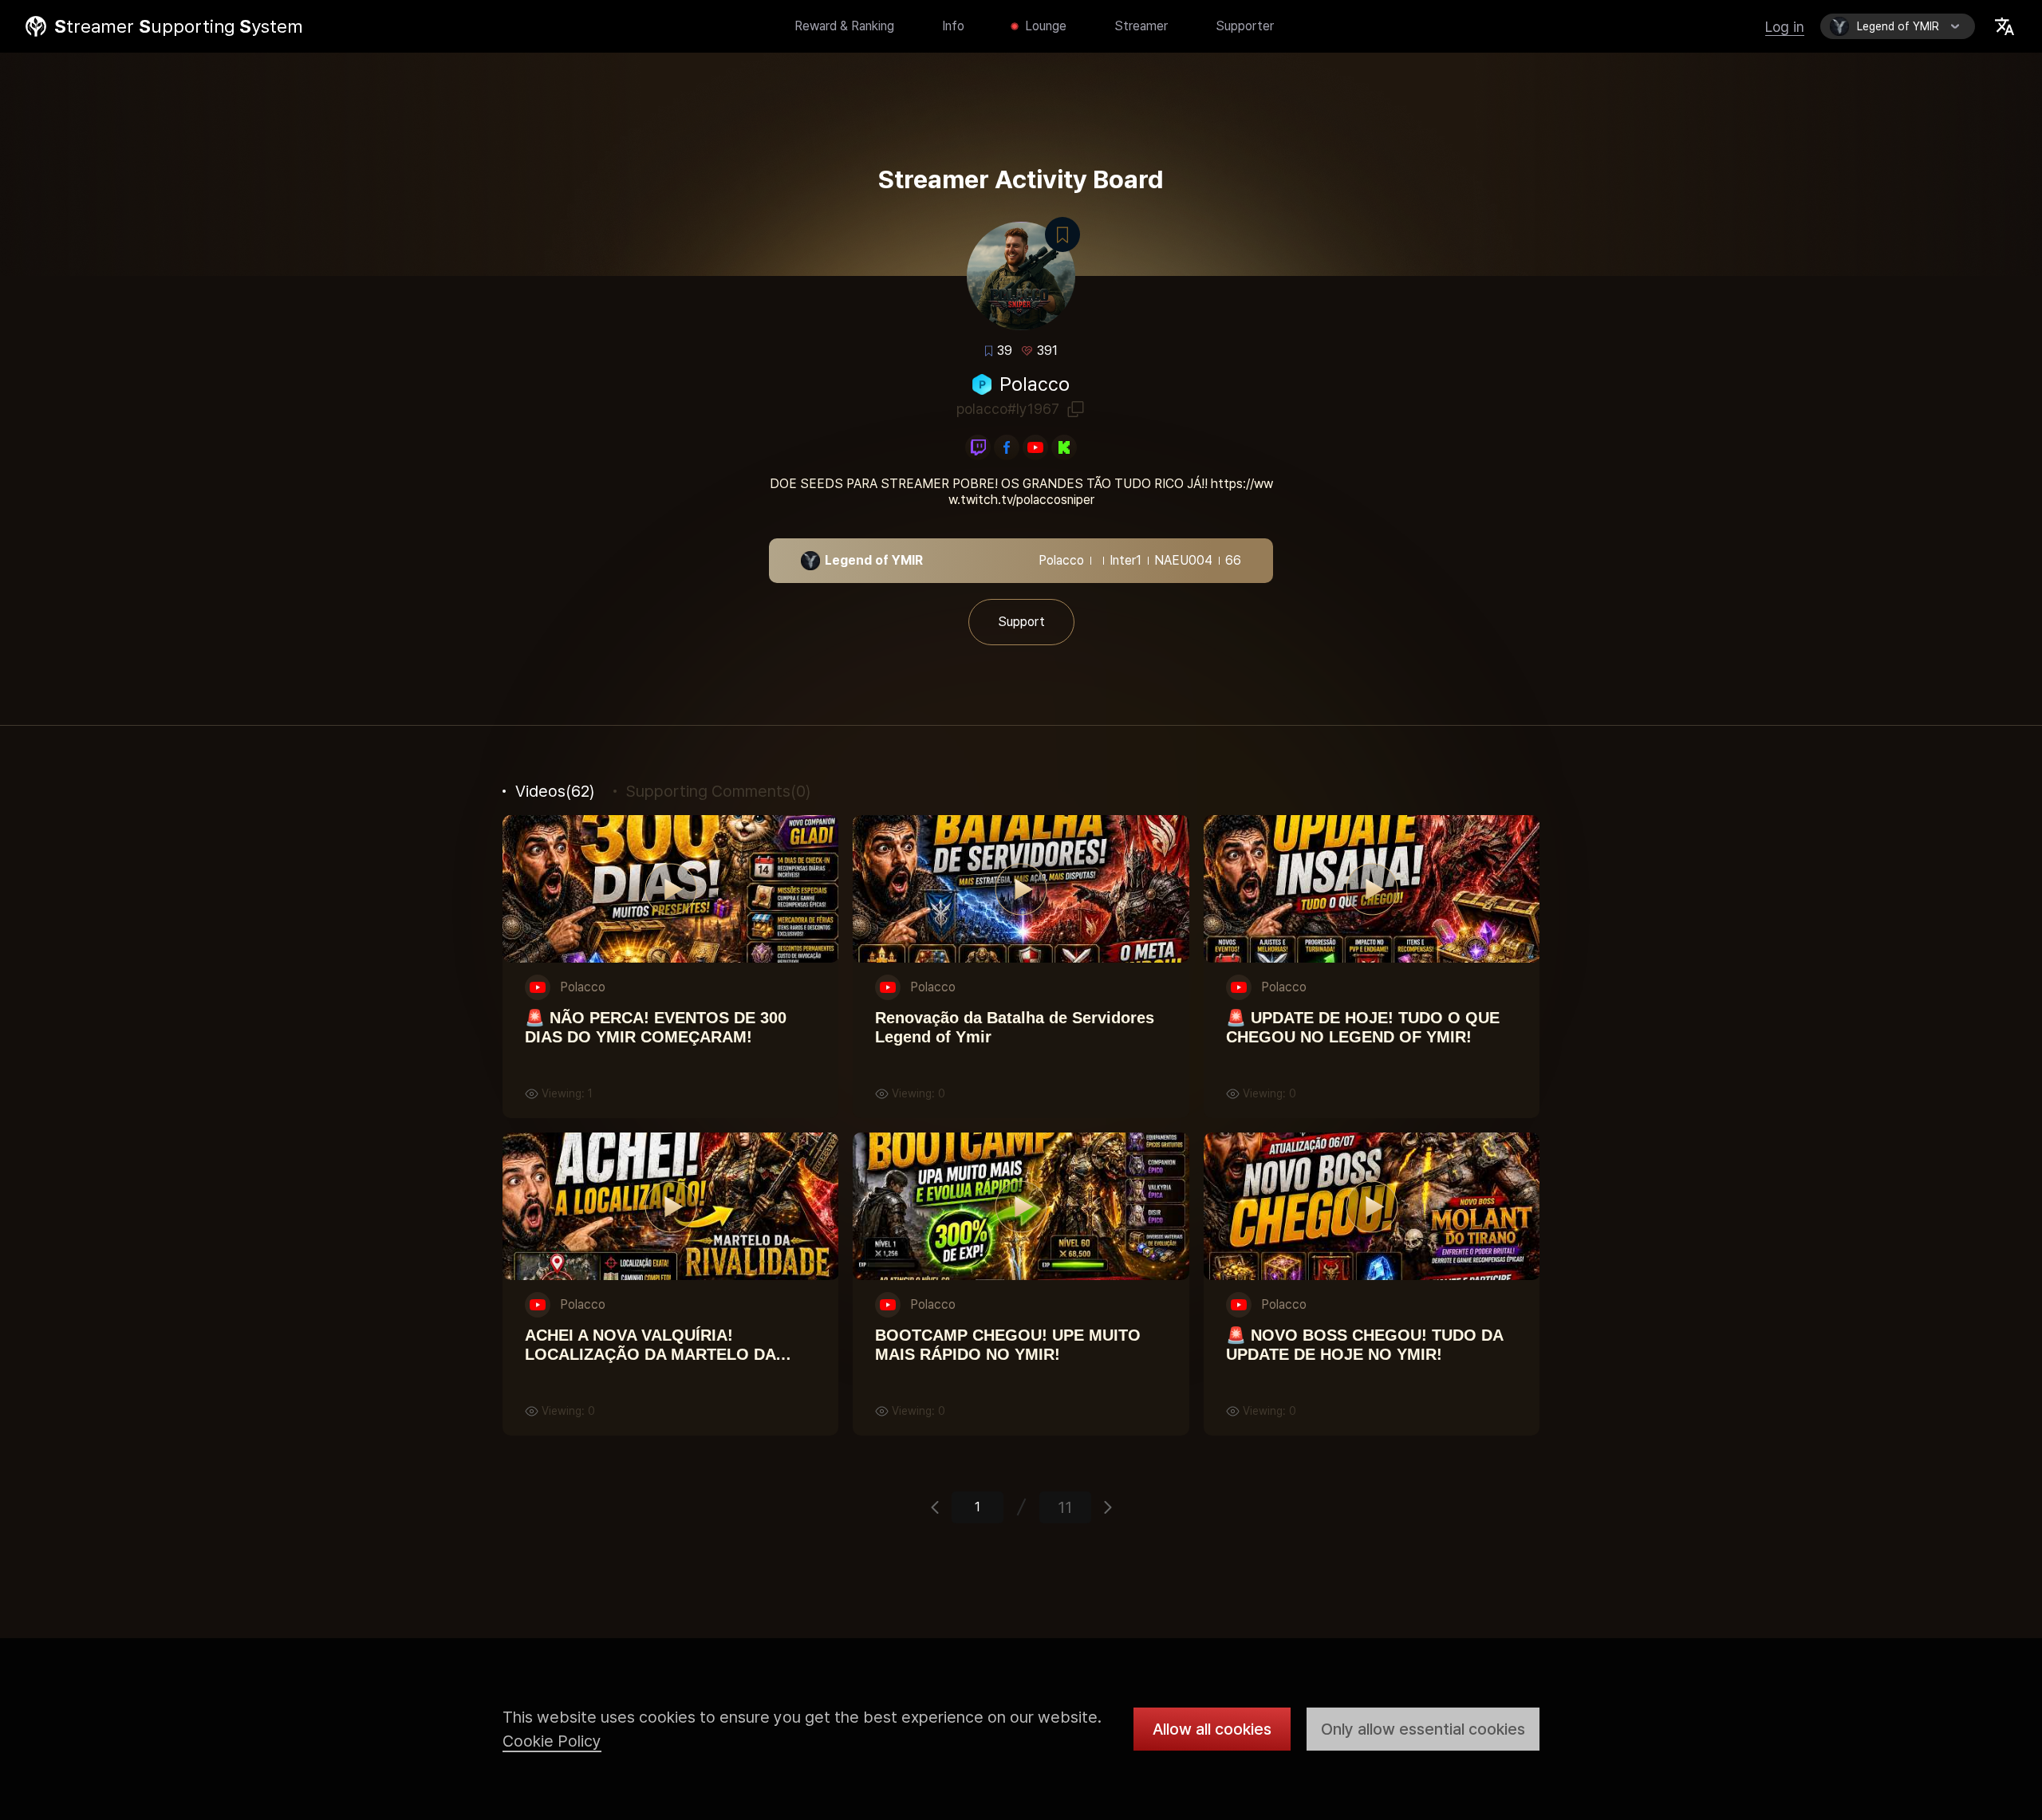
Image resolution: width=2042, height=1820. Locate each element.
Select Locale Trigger (2005, 26)
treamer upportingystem (179, 26)
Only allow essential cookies (1423, 1729)
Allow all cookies (1212, 1729)
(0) (718, 791)
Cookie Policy (552, 1741)
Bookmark (1062, 234)
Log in (1785, 27)
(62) (555, 791)
